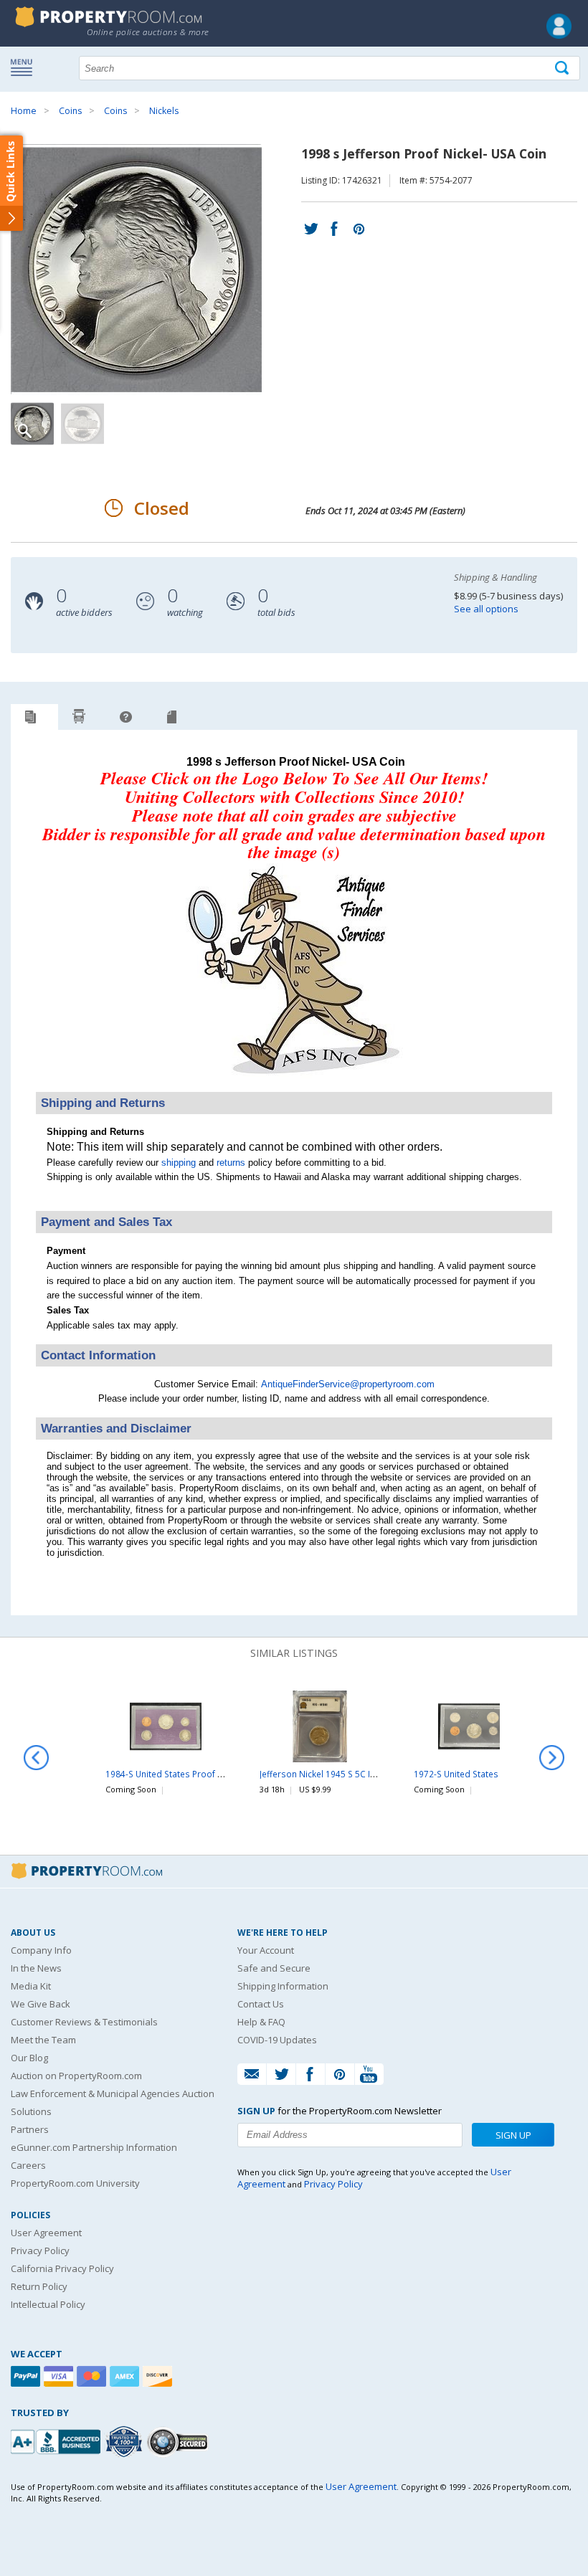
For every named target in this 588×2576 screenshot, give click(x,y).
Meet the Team (43, 2040)
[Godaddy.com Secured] (180, 2442)
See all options (486, 609)
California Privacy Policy (62, 2268)
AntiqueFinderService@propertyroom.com (348, 1384)
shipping (179, 1163)
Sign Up (513, 2135)
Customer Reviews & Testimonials (84, 2022)
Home (24, 111)
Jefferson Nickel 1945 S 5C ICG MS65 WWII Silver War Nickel (379, 1774)
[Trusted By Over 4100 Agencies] (125, 2442)
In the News (36, 1968)
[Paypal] (27, 2376)
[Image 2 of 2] (82, 424)
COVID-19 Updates (277, 2040)
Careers (28, 2165)
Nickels (164, 111)
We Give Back (41, 2004)
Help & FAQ (261, 2022)
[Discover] (159, 2376)
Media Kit (31, 1986)
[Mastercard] (93, 2376)
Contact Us (261, 2004)
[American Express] (126, 2376)
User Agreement (46, 2233)
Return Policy (39, 2286)
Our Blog (29, 2058)
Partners (30, 2129)
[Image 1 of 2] (149, 270)
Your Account (266, 1950)
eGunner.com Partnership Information (94, 2147)
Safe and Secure (274, 1968)
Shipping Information (283, 1986)
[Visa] (60, 2376)
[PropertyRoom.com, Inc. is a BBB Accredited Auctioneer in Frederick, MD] (57, 2440)
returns (231, 1163)
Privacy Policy (40, 2251)
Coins (70, 111)
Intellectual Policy (48, 2304)
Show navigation (25, 67)
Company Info (41, 1950)
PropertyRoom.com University (75, 2183)
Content (14, 182)
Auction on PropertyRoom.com (76, 2076)
